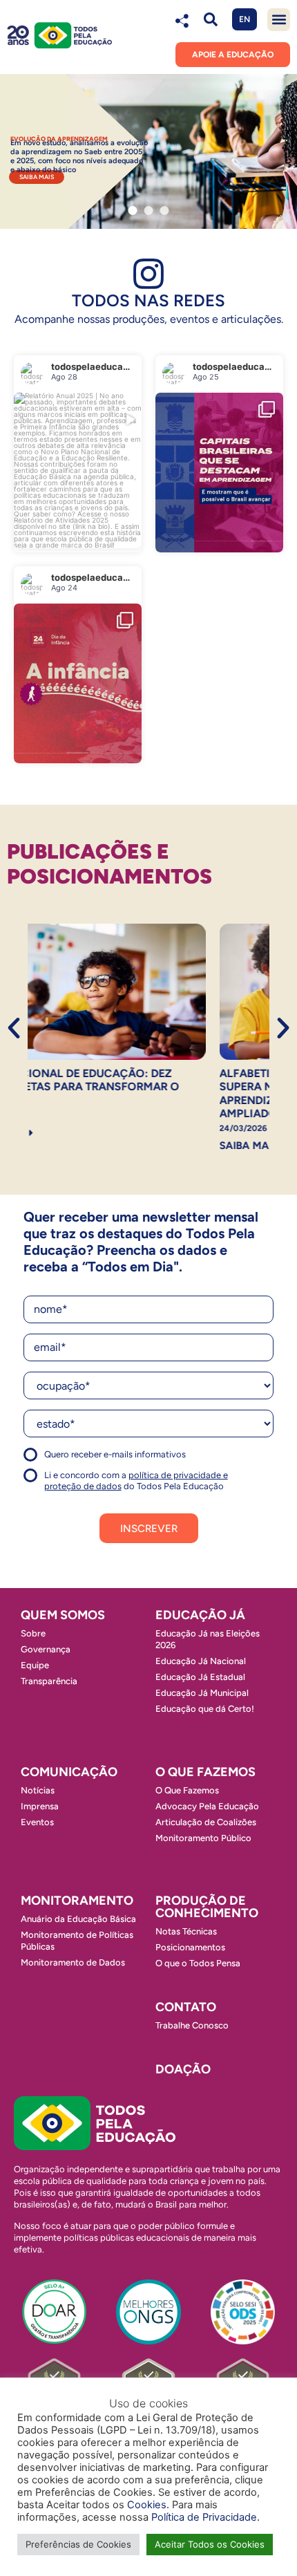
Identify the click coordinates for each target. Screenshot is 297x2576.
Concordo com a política (74, 1460)
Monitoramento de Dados (73, 1962)
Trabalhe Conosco (192, 2025)
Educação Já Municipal (202, 1693)
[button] (210, 20)
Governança (46, 1649)
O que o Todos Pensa (198, 1963)
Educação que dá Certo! (205, 1709)
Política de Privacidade (204, 2517)
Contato (186, 2007)
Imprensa (40, 1806)
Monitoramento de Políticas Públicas (77, 1941)
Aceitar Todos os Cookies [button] (210, 2544)
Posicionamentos (190, 1947)
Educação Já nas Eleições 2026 (208, 1639)
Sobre (33, 1633)
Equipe (35, 1665)
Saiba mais (37, 177)
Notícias (38, 1790)
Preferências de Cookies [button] (78, 2544)
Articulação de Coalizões (206, 1822)
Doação (183, 2069)
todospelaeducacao (59, 466)
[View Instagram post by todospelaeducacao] (128, 531)
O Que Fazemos (187, 1790)
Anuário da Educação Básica (78, 1919)
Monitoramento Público (203, 1838)
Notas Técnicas (186, 1931)
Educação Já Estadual (200, 1677)
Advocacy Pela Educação (207, 1806)
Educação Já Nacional (201, 1661)
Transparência (49, 1681)
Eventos (37, 1822)
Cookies (147, 2505)
